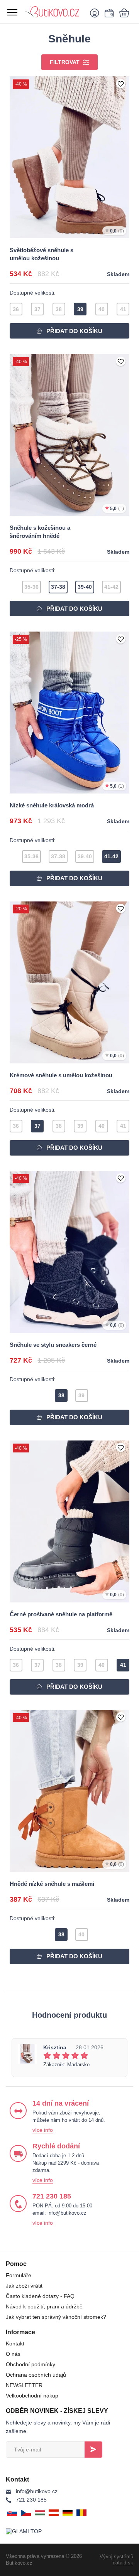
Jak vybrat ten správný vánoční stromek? (56, 2317)
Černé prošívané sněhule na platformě (61, 1614)
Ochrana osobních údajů (36, 2375)
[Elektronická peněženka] (108, 13)
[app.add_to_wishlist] (121, 84)
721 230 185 (31, 2500)
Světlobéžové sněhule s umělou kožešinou (42, 254)
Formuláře (19, 2275)
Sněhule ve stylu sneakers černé (53, 1345)
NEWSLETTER (24, 2385)
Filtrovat (65, 62)
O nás (13, 2354)
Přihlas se (93, 2450)
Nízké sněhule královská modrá (52, 805)
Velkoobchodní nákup (32, 2396)
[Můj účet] (96, 13)
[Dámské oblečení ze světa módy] (54, 12)
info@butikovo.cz (37, 2491)
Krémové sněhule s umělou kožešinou (61, 1075)
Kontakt (15, 2344)
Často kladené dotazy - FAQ (40, 2296)
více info (43, 2130)
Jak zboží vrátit (24, 2286)
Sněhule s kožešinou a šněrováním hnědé (40, 532)
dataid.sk (123, 2563)
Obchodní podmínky (31, 2364)
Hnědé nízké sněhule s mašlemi (52, 1884)
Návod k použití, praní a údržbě (44, 2306)
